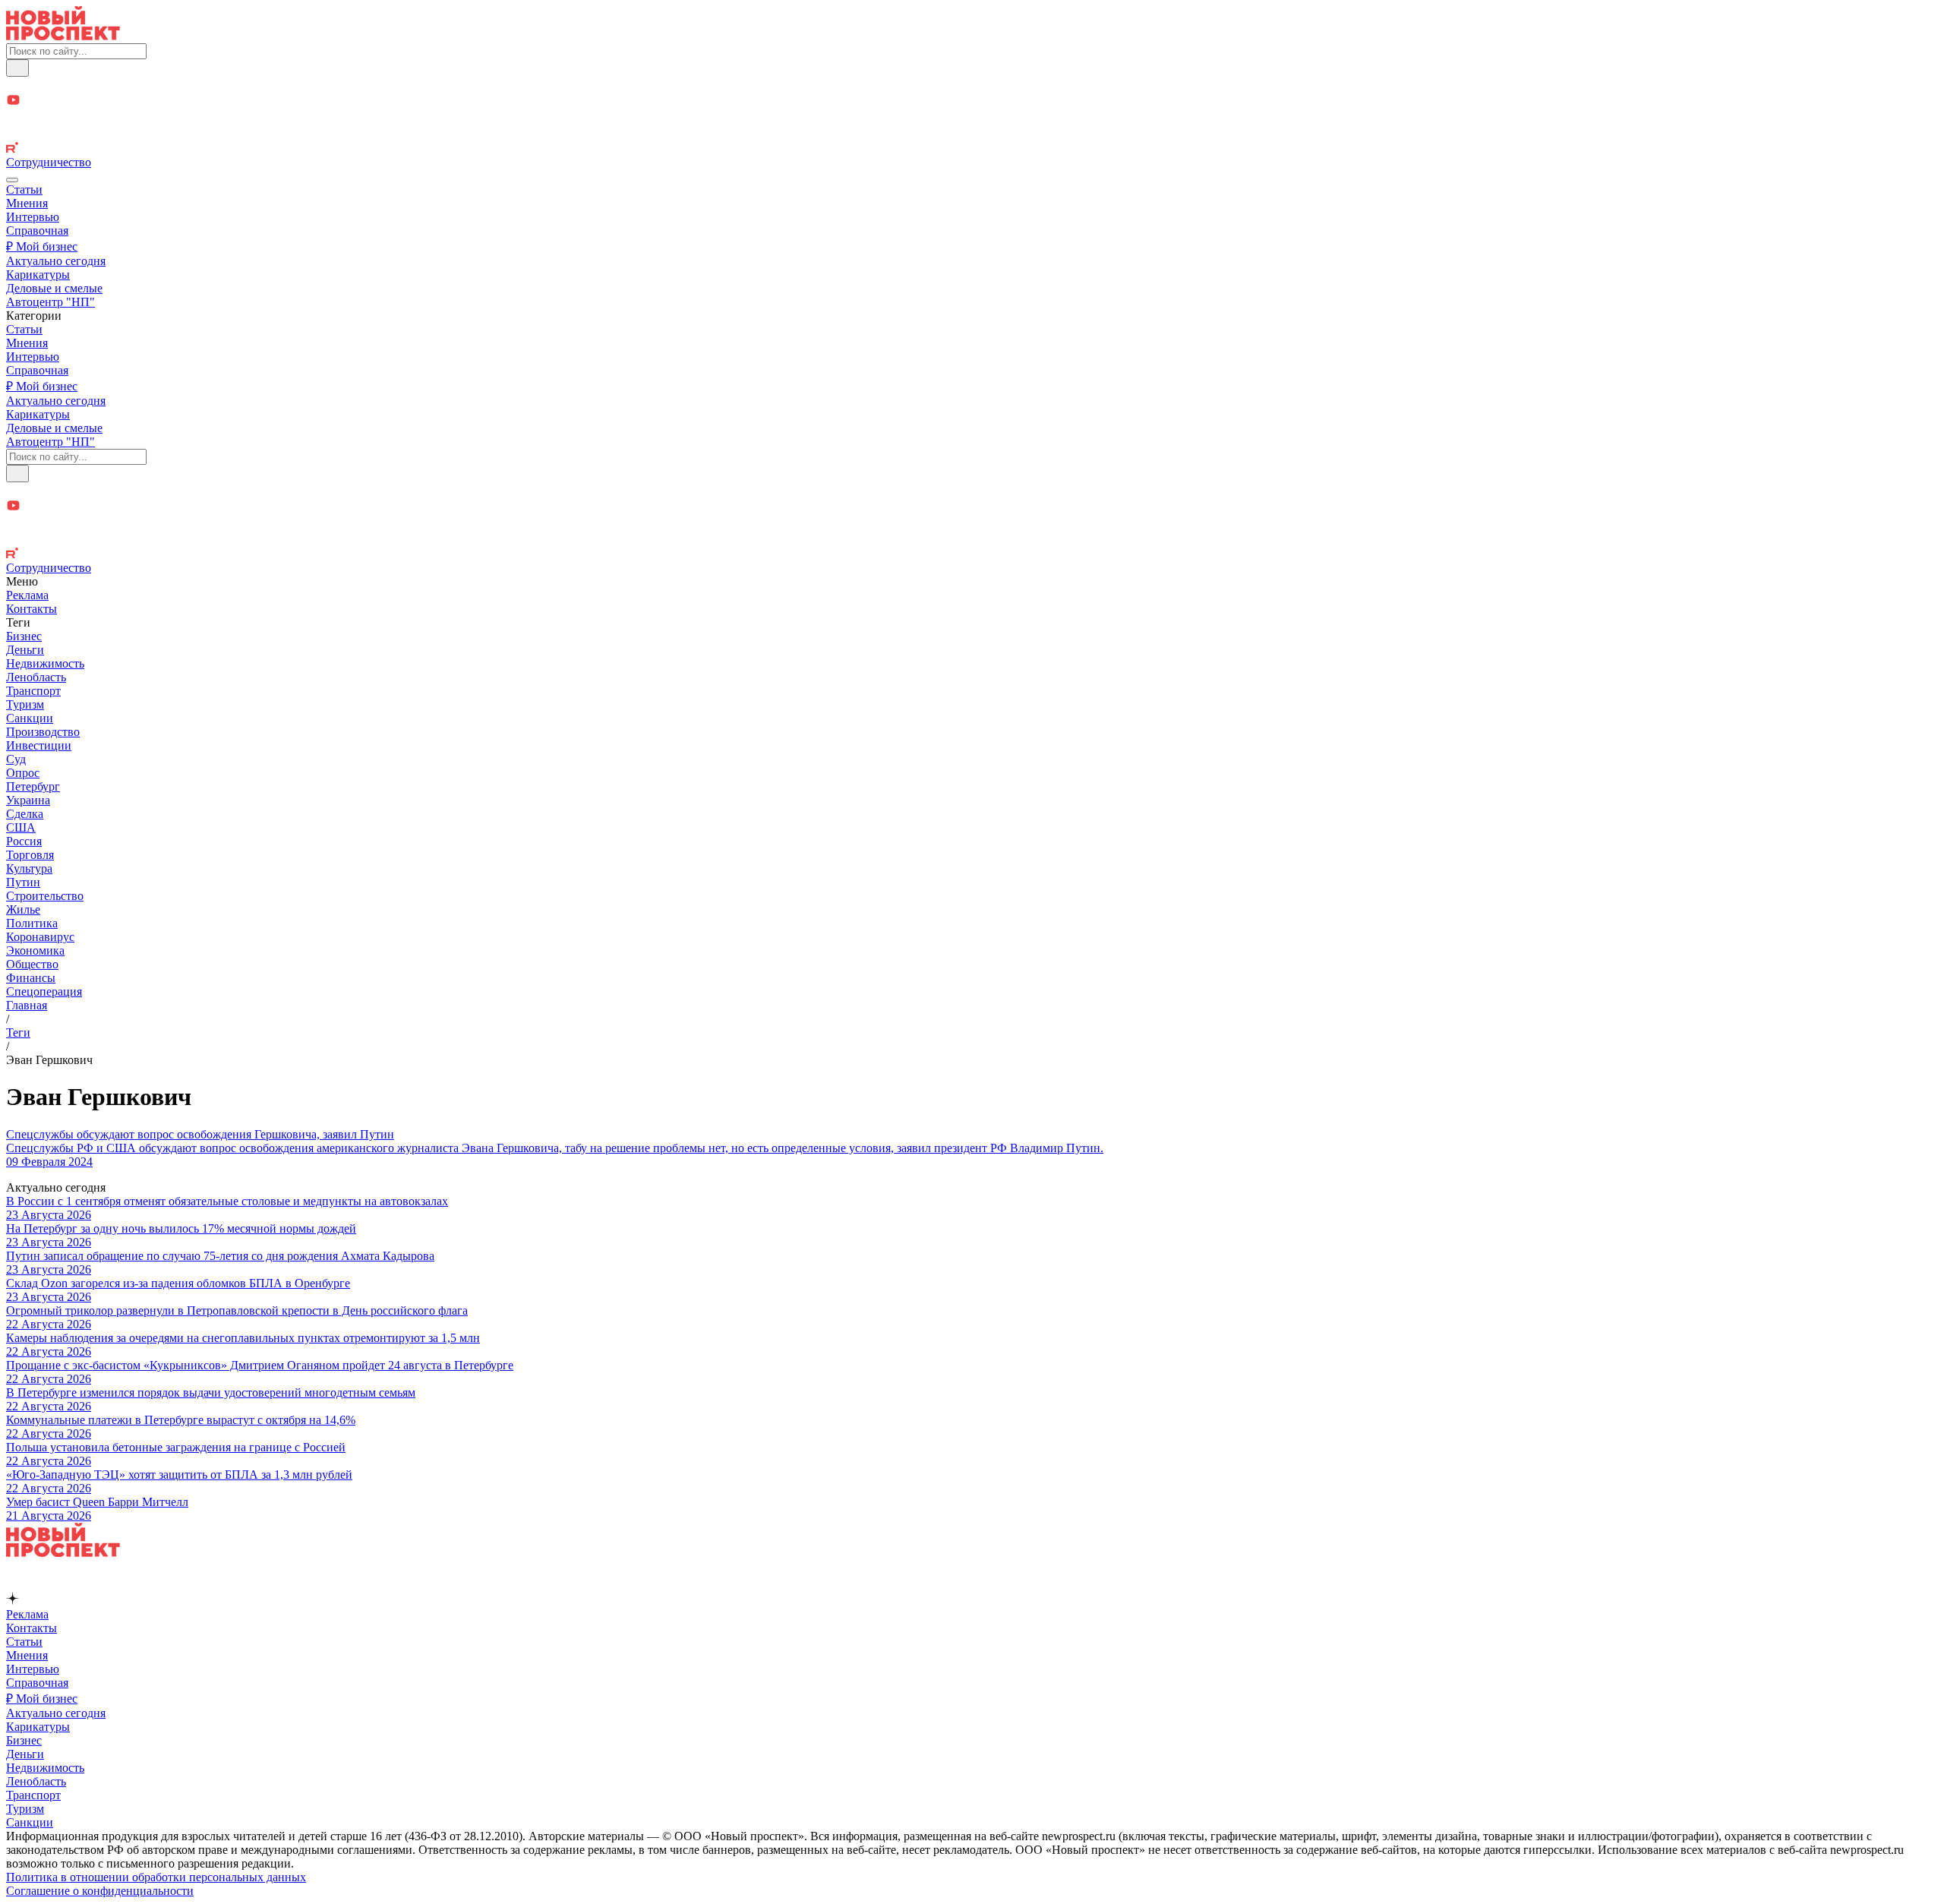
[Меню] (12, 180)
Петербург (33, 786)
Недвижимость (45, 663)
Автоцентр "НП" (50, 302)
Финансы (31, 978)
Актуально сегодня (56, 261)
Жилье (23, 909)
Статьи (24, 189)
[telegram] (972, 85)
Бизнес (24, 636)
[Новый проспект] (63, 36)
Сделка (25, 814)
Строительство (45, 896)
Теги (18, 1033)
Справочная (37, 231)
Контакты (32, 609)
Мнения (27, 203)
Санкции (30, 718)
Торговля (30, 855)
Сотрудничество (49, 162)
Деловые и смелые (54, 288)
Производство (43, 732)
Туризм (25, 704)
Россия (24, 841)
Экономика (35, 950)
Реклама (27, 595)
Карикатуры (38, 275)
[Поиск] (17, 68)
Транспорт (33, 691)
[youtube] (972, 101)
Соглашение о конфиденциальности (100, 1891)
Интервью (33, 217)
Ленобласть (36, 677)
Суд (16, 759)
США (21, 827)
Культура (29, 868)
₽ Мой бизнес (42, 246)
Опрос (23, 773)
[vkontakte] (972, 134)
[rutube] (972, 149)
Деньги (25, 650)
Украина (28, 800)
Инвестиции (39, 745)
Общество (32, 964)
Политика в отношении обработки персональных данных (156, 1877)
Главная (27, 1005)
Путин (23, 882)
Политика (32, 923)
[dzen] (972, 118)
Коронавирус (40, 937)
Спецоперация (44, 991)
